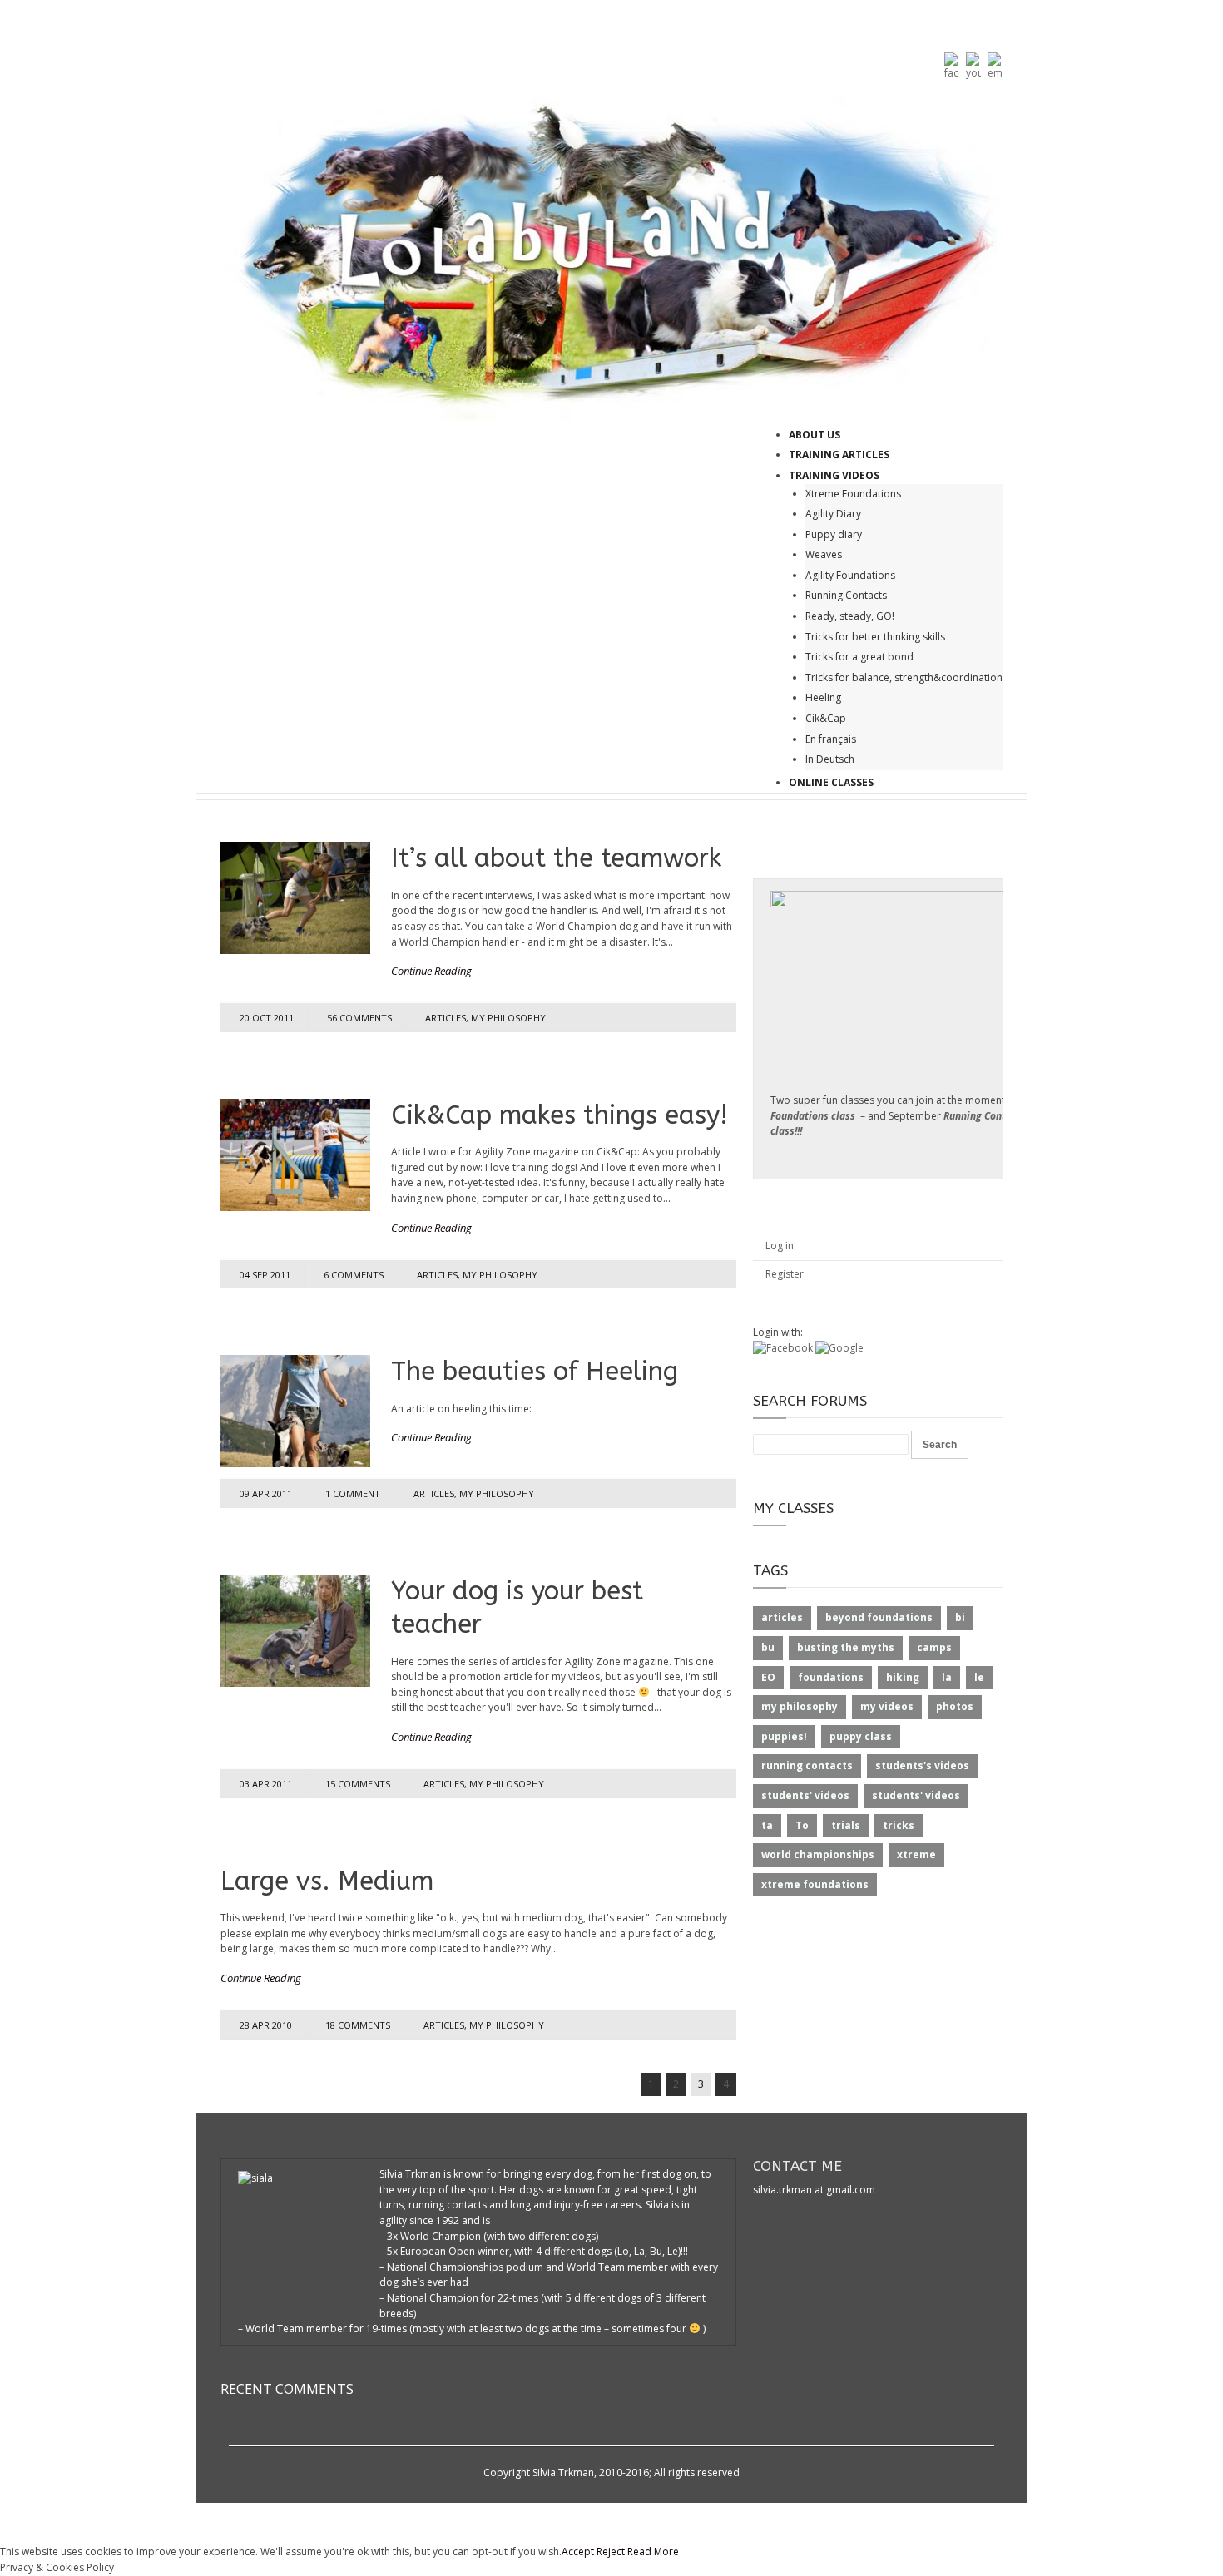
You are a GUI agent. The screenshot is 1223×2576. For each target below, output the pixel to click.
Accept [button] (578, 2551)
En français (831, 739)
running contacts (807, 1765)
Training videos (834, 475)
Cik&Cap (826, 718)
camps (934, 1647)
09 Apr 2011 (266, 1493)
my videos (887, 1706)
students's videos (922, 1765)
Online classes (831, 782)
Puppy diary (834, 534)
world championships (818, 1854)
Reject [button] (611, 2551)
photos (955, 1706)
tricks (899, 1825)
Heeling (823, 697)
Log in (780, 1246)
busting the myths (846, 1647)
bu (768, 1647)
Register (785, 1274)
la (947, 1677)
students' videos (805, 1795)
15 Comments (358, 1784)
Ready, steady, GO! (850, 616)
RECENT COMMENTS (287, 2389)
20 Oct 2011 (267, 1018)
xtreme (916, 1854)
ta (767, 1825)
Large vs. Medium (327, 1881)
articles (446, 1018)
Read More (653, 2551)
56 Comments (359, 1018)
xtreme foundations (815, 1884)
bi (960, 1617)
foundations (831, 1677)
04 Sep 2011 (265, 1275)
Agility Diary (833, 514)
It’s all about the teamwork (556, 858)
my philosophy (508, 1018)
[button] (784, 1348)
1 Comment (353, 1493)
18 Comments (358, 2025)
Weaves (824, 554)
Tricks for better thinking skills (875, 637)
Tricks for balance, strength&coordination (904, 677)
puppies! (784, 1736)
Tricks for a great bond (859, 657)
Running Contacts (846, 595)
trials (846, 1825)
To (802, 1825)
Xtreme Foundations (853, 494)
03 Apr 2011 (266, 1784)
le (979, 1677)
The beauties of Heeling (535, 1371)
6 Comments (354, 1275)
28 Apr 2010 (266, 2025)
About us (815, 435)
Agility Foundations (850, 575)
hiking (903, 1677)
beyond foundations (879, 1617)
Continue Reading (431, 971)
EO (768, 1677)
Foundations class (813, 1116)
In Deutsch (830, 759)
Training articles (839, 455)
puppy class (861, 1736)
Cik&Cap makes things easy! (560, 1115)
